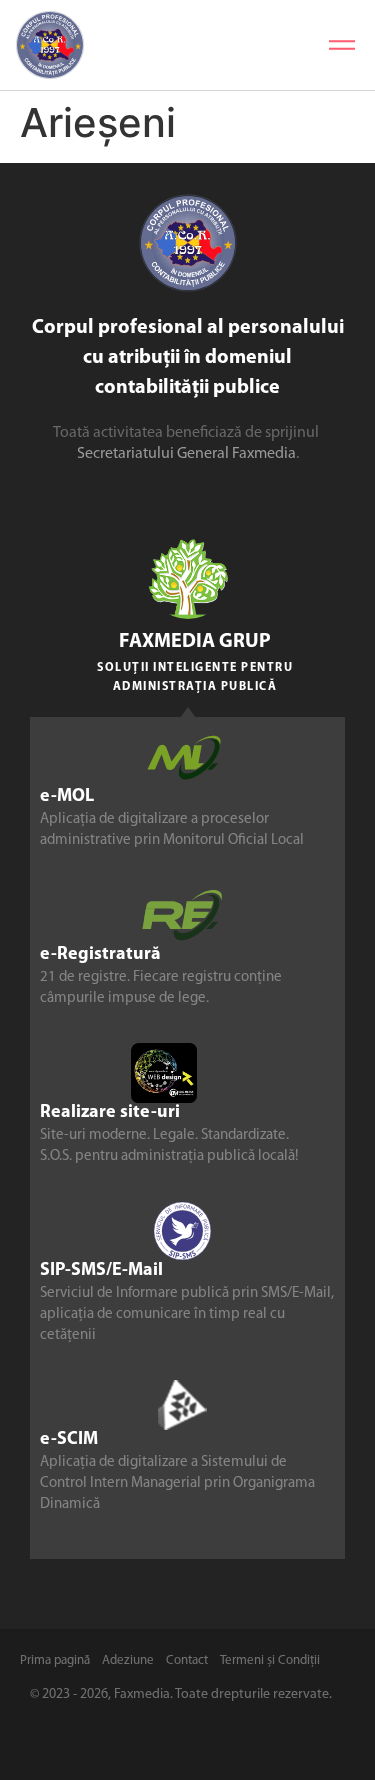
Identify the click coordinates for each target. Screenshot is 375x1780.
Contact (187, 1660)
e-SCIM (69, 1440)
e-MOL (67, 797)
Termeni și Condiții (270, 1660)
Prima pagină (55, 1660)
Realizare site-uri (110, 1113)
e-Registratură (100, 955)
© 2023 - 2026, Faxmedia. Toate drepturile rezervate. (181, 1694)
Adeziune (128, 1660)
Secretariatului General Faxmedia (186, 454)
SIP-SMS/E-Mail (101, 1271)
